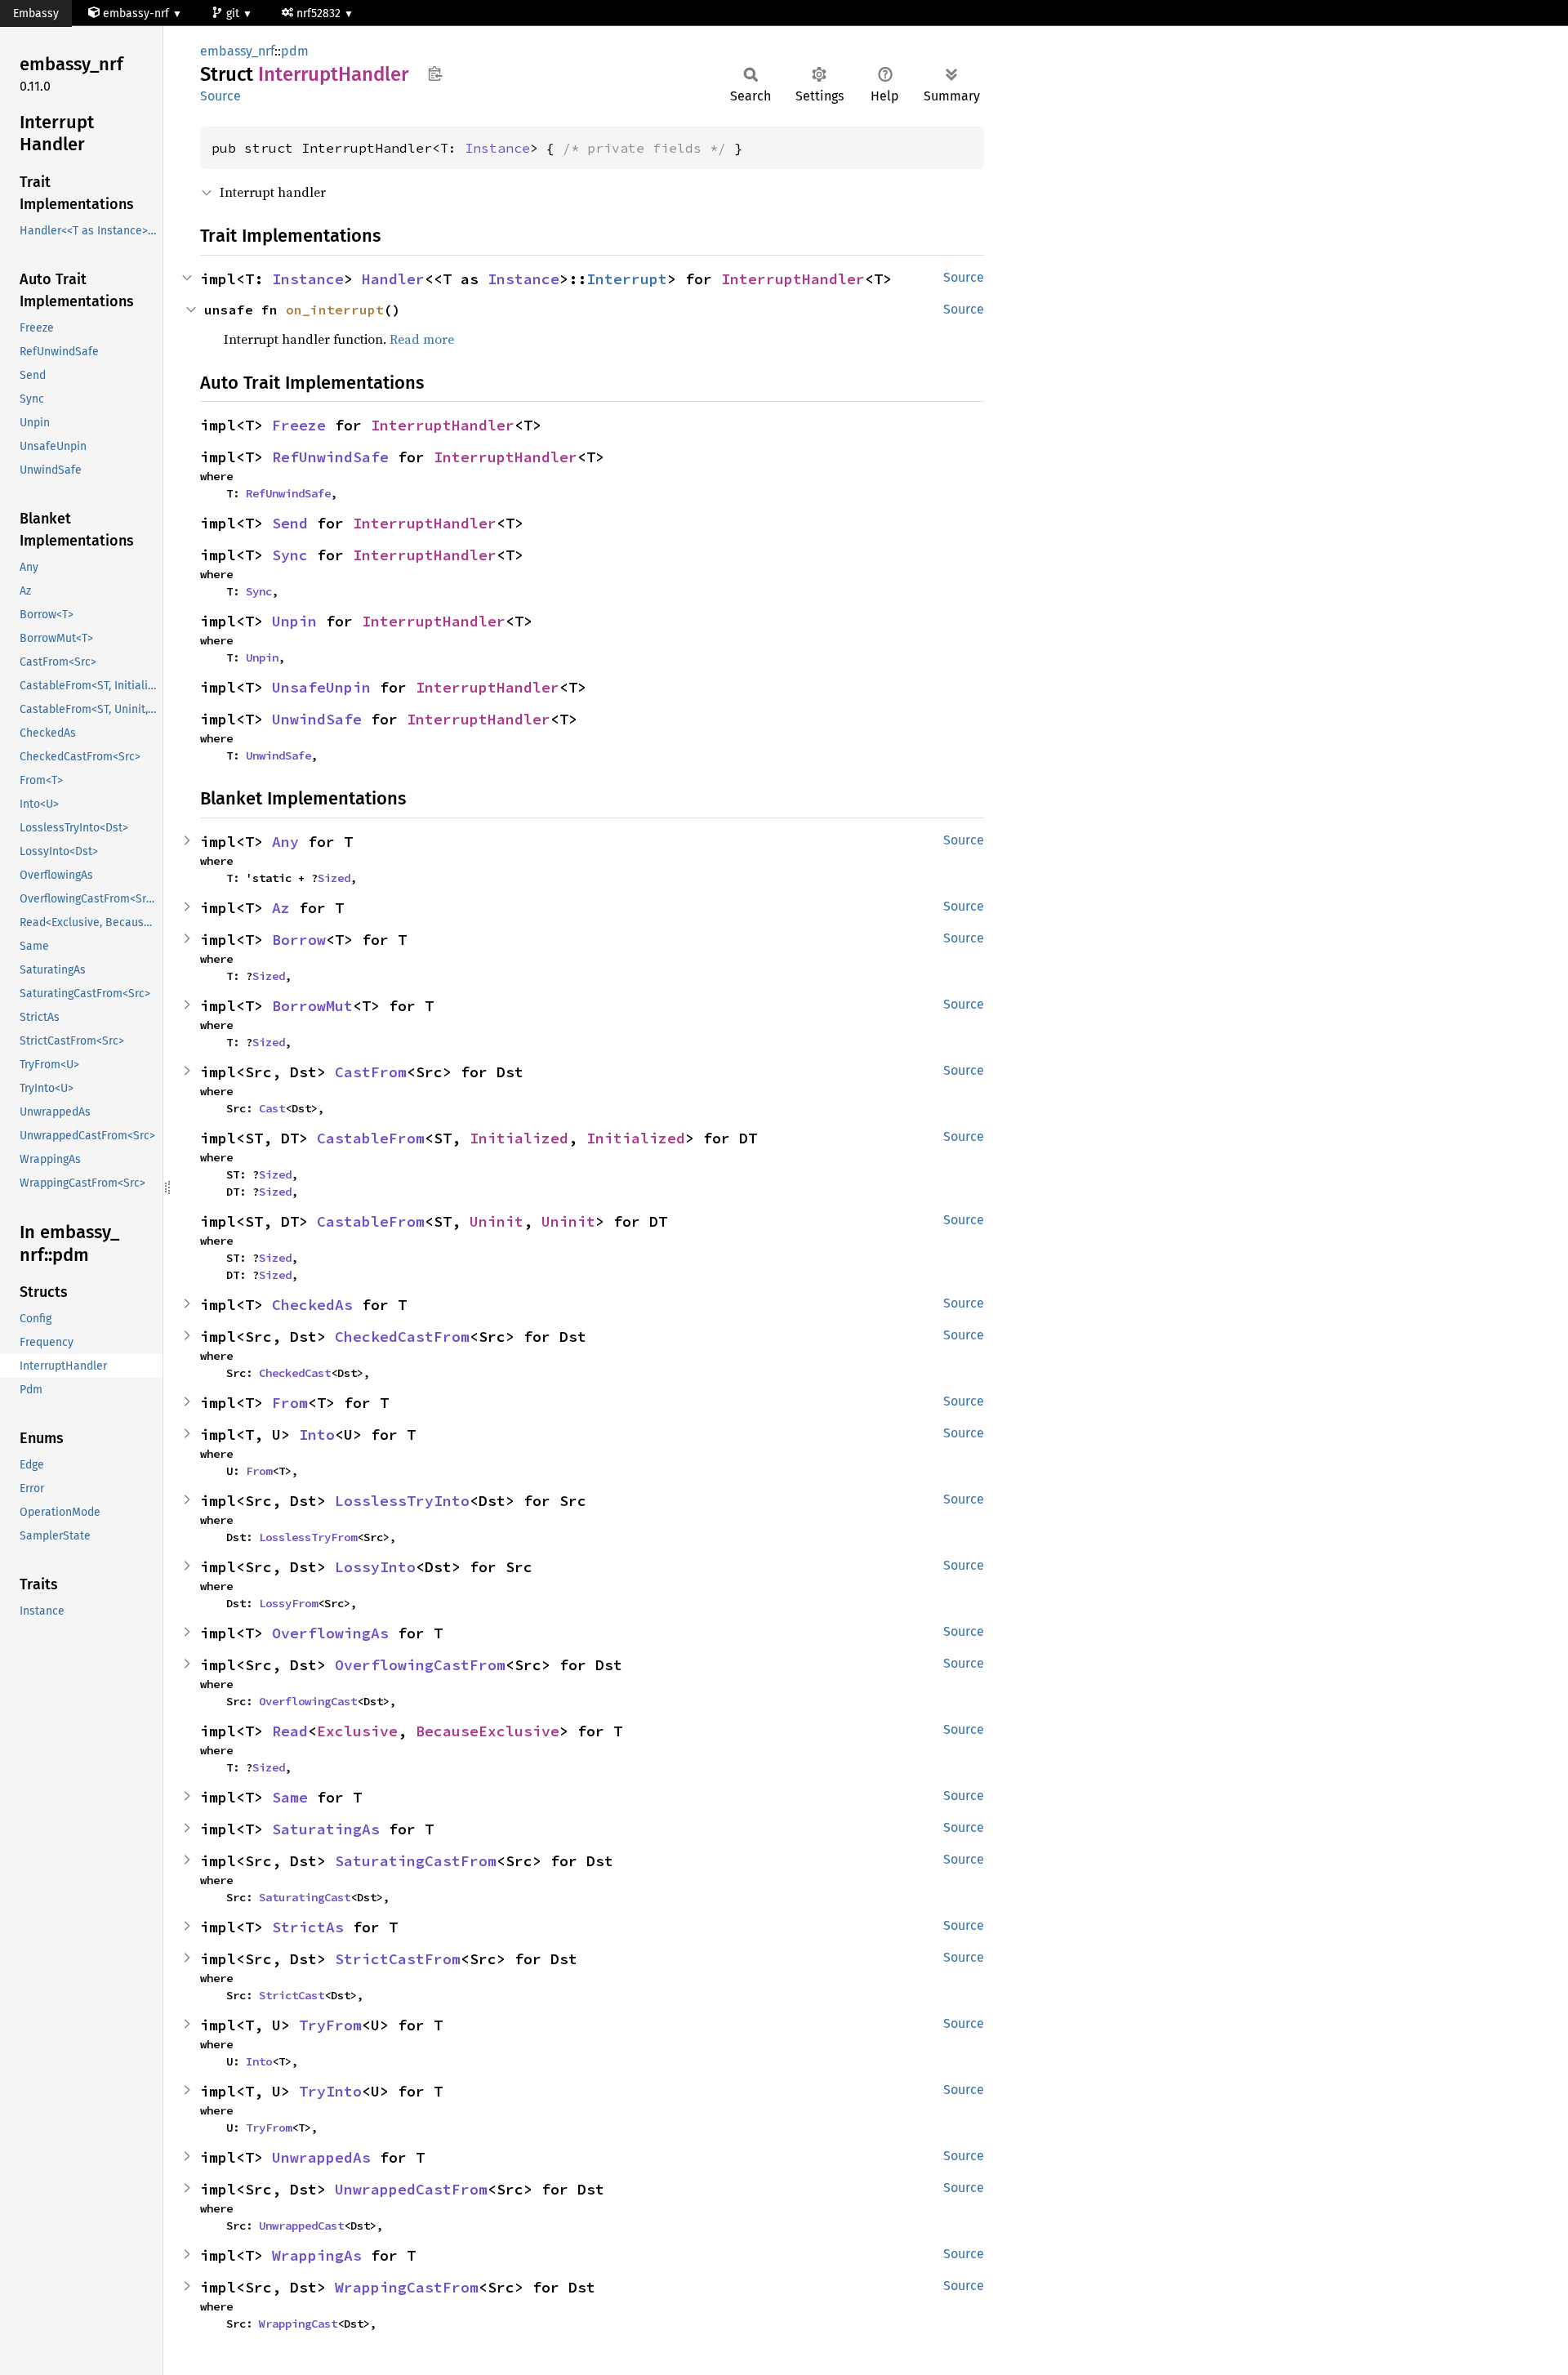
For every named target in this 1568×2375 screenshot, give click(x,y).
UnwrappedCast (301, 2226)
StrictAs (308, 1927)
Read (290, 1731)
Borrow (299, 940)
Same (290, 1797)
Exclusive (357, 1731)
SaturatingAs (326, 1829)
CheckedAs (312, 1305)
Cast (272, 1108)
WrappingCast (298, 2324)
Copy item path (435, 74)
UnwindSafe (317, 719)
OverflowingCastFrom (420, 1665)
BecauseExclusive (488, 1731)
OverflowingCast (308, 1701)
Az (281, 908)
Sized (334, 878)
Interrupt (627, 279)
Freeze (299, 425)
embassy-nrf (136, 13)
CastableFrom (371, 1138)
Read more (422, 339)
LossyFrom (288, 1603)
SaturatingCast (305, 1897)
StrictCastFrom (398, 1959)
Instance (497, 148)
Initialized (519, 1138)
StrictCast (292, 1995)
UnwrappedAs (321, 2157)
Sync (290, 555)
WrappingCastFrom (407, 2287)
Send (290, 523)
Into (317, 1435)
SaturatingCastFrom (416, 1861)
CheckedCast (295, 1373)
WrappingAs (317, 2255)
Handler (393, 279)
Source (220, 96)
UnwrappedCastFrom (411, 2189)
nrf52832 (320, 13)
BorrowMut (312, 1006)
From (290, 1403)
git (234, 13)
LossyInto (375, 1567)
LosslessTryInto (402, 1501)
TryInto (330, 2091)
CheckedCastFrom (402, 1337)
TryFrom (330, 2025)
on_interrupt (335, 310)
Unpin (294, 621)
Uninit (497, 1221)
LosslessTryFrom (308, 1537)
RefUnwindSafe (330, 457)
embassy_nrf (237, 51)
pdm (295, 51)
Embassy (36, 13)
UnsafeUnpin (321, 687)
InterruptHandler (793, 279)
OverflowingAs (330, 1633)
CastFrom (371, 1072)
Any (285, 842)
